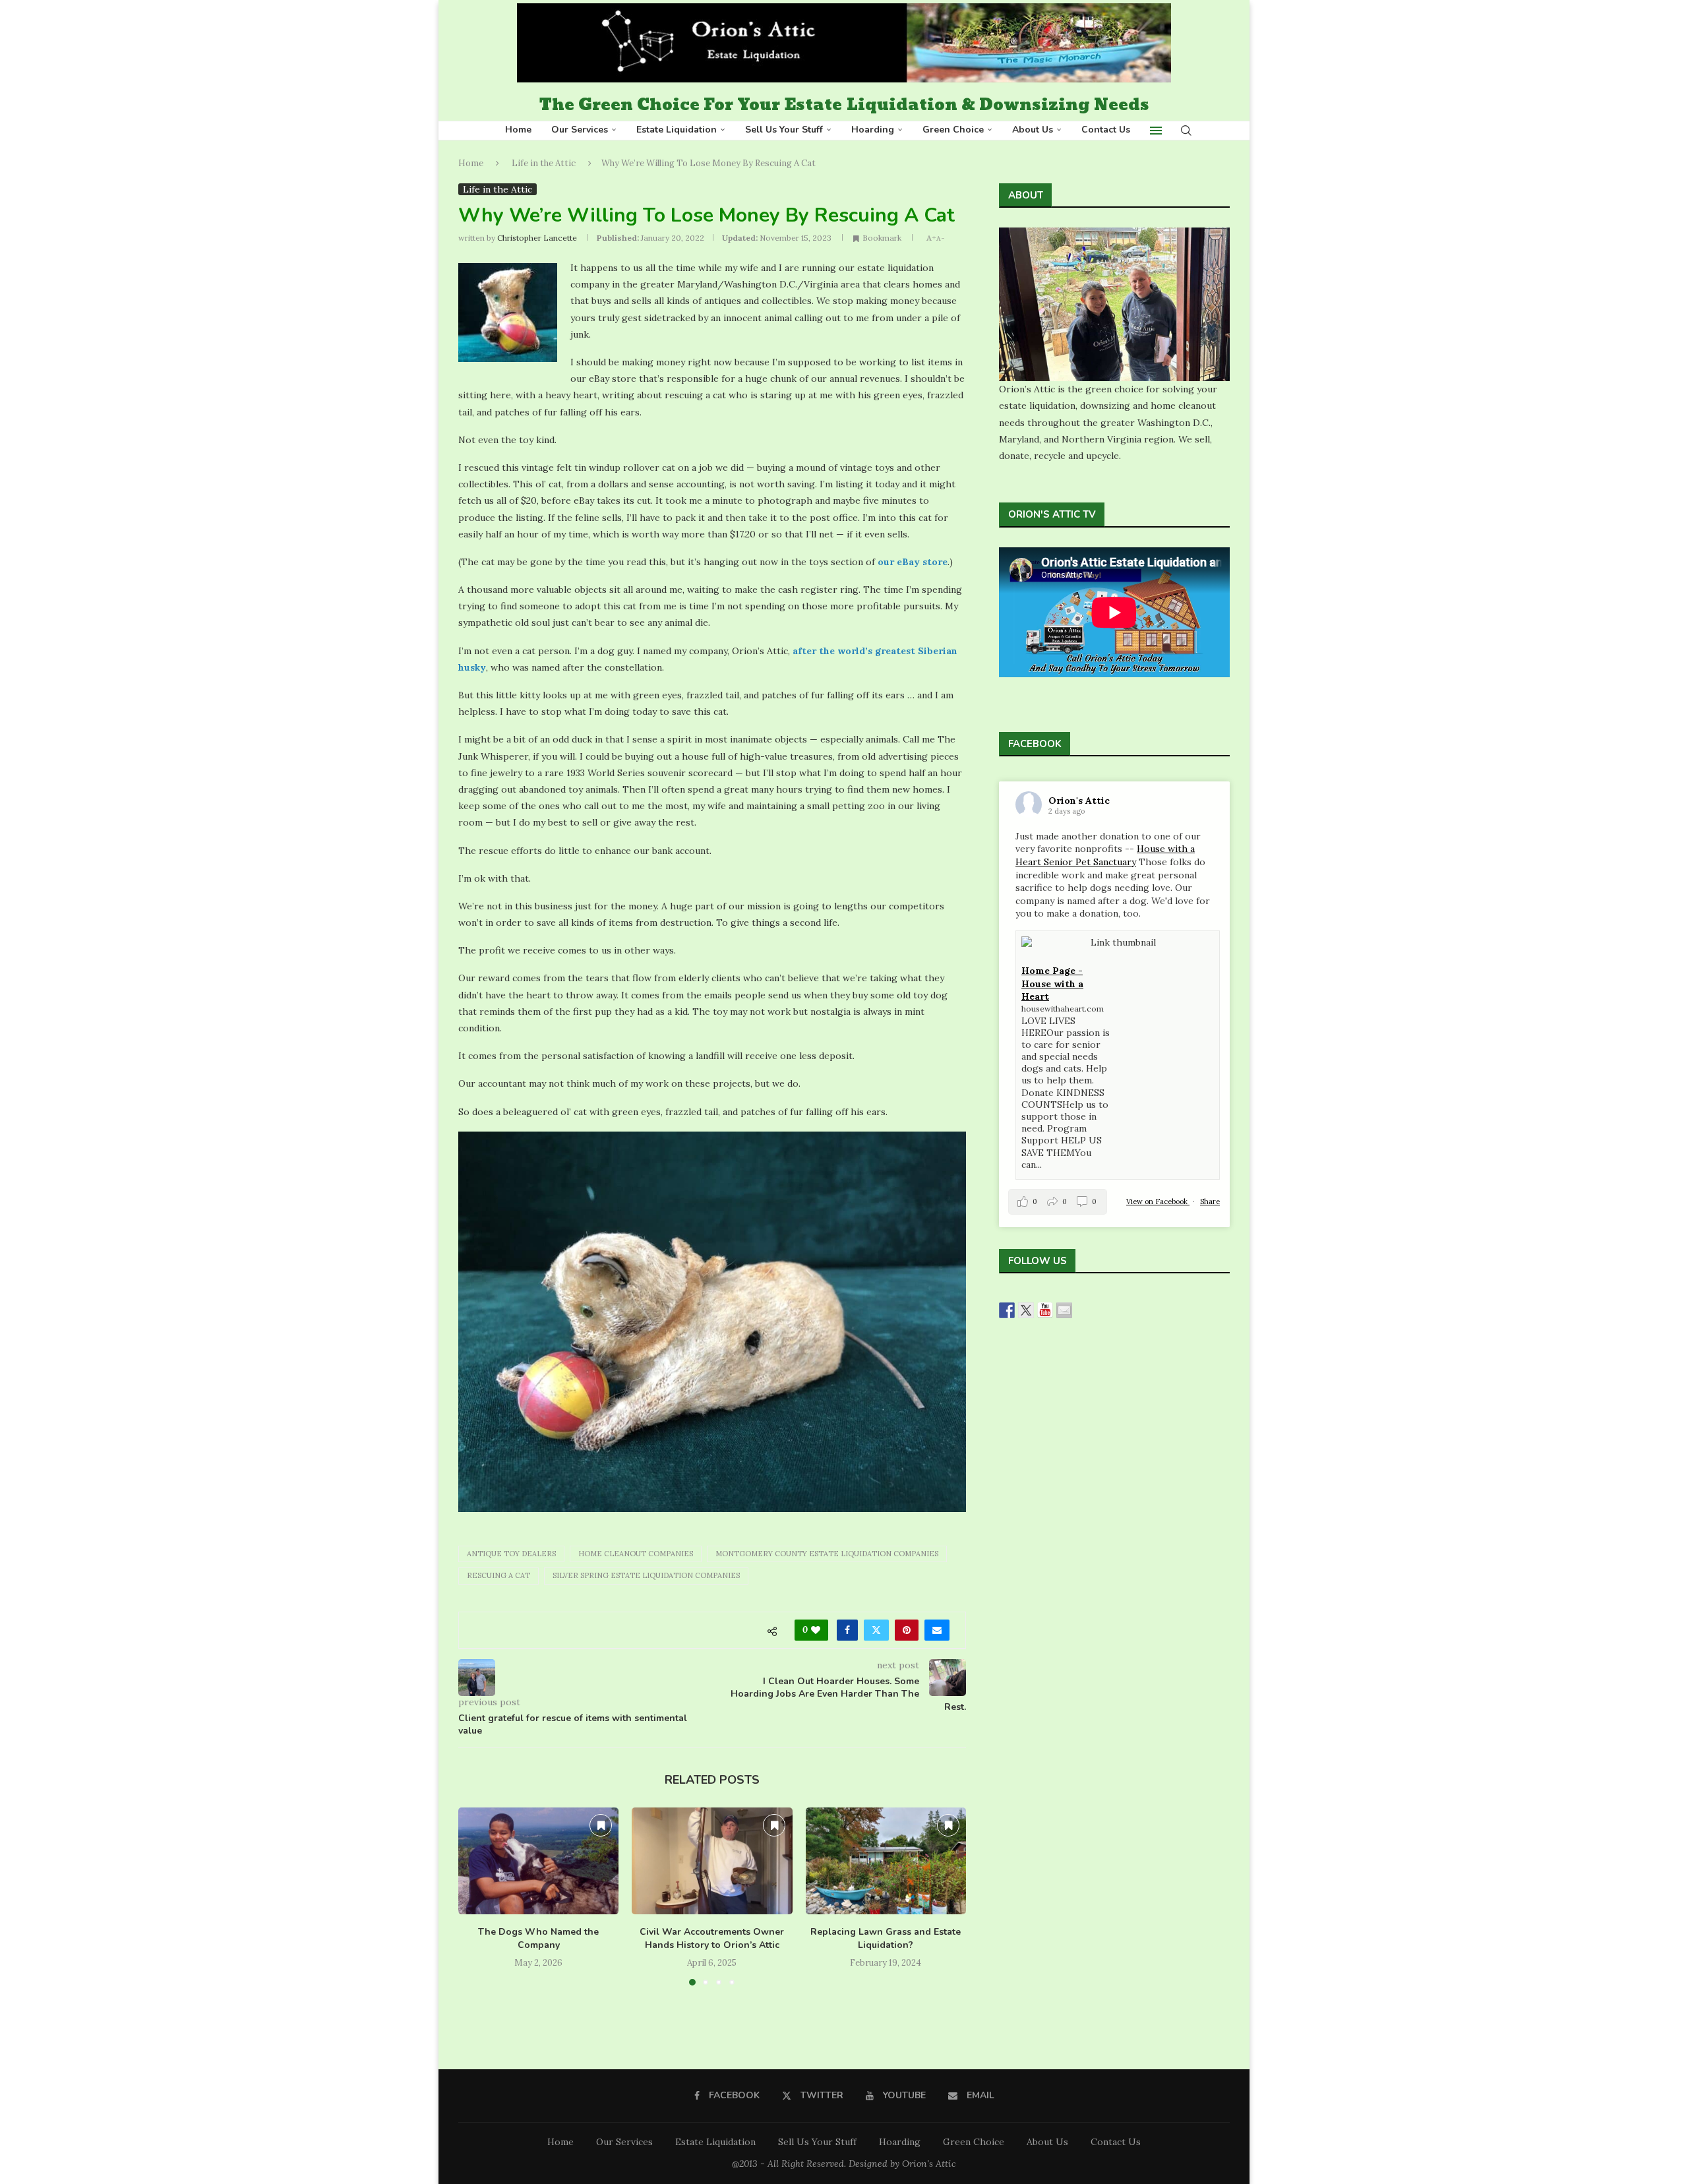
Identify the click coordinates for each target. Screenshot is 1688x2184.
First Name (682, 1095)
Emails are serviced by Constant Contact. (952, 1245)
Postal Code (686, 1159)
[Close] (1031, 874)
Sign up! (844, 1283)
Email (669, 1030)
